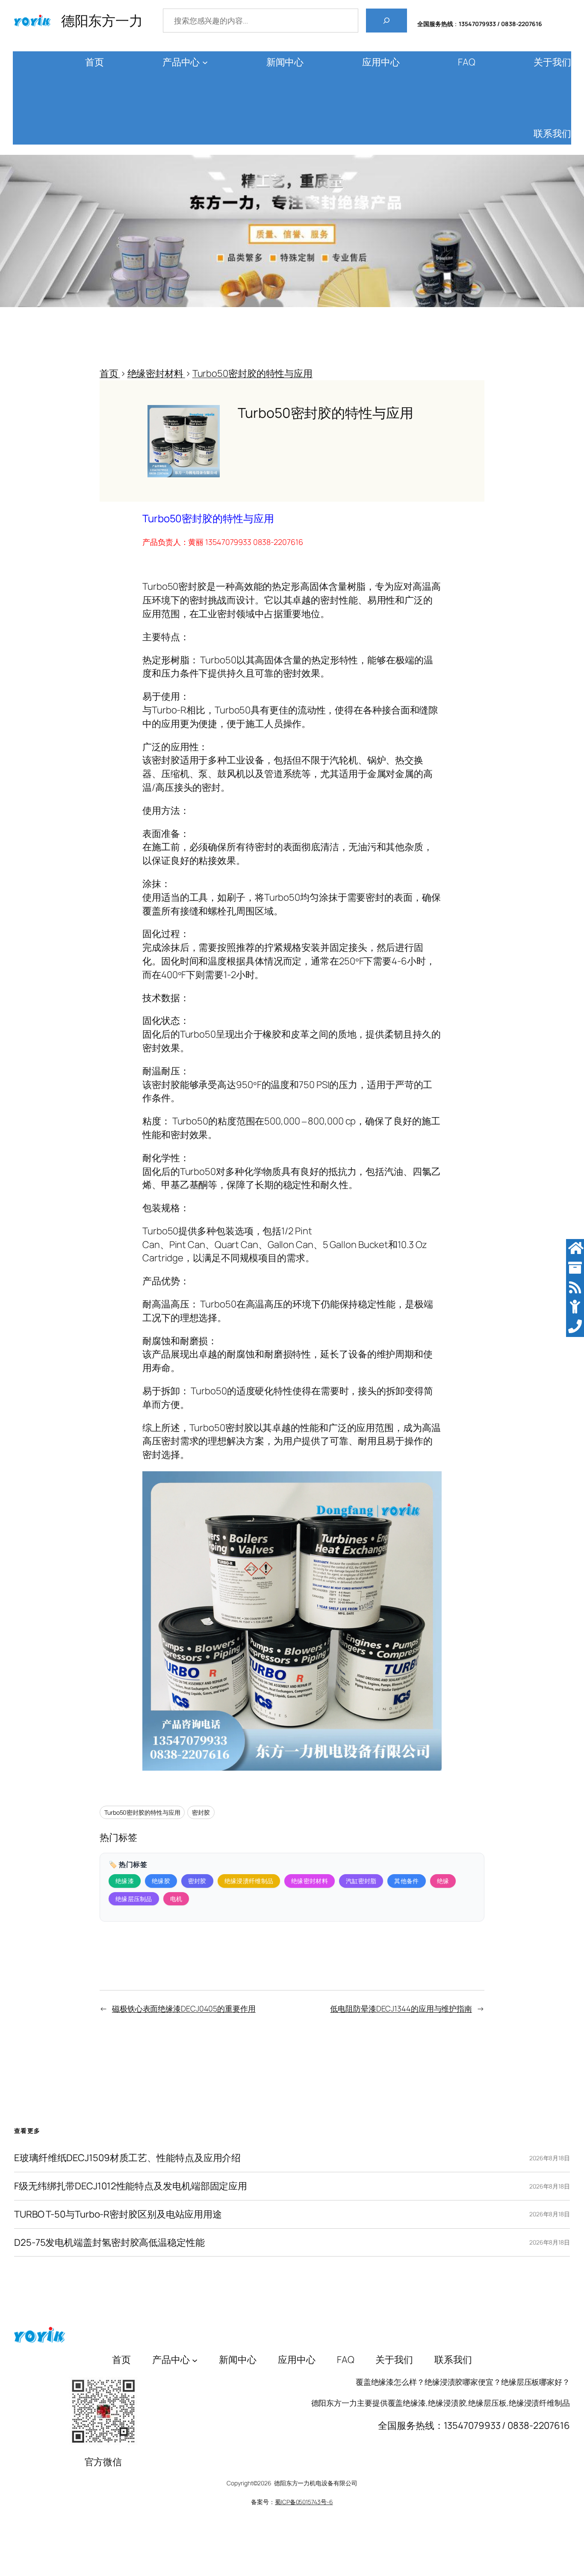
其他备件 (406, 1881)
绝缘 (443, 1881)
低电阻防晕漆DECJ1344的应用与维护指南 (401, 2008)
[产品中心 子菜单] (205, 62)
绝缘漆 (125, 1881)
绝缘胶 (161, 1881)
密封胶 (201, 1812)
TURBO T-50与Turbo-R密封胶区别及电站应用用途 (118, 2214)
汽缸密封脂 (361, 1881)
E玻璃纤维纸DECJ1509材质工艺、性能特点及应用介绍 (127, 2158)
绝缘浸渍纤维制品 (249, 1881)
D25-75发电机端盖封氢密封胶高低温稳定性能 (109, 2243)
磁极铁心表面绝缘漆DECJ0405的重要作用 (184, 2008)
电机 (176, 1899)
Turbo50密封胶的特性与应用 (142, 1812)
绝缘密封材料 (310, 1881)
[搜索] (386, 21)
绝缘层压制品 (134, 1899)
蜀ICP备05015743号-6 (304, 2502)
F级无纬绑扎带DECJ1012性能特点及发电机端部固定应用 (131, 2186)
